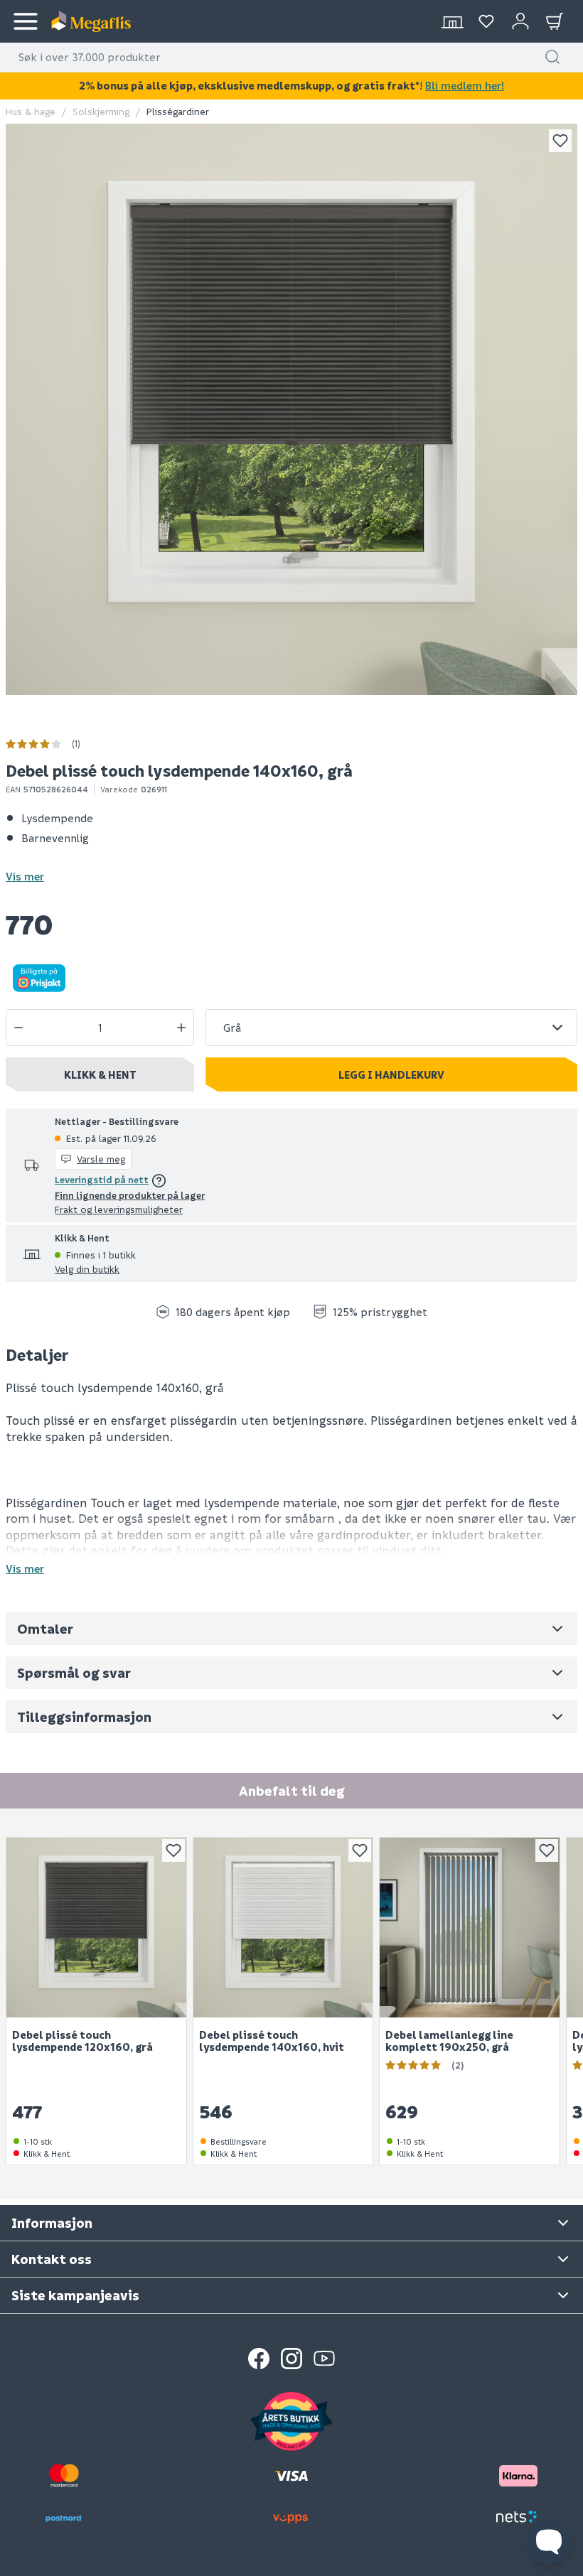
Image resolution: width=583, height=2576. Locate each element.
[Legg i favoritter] (560, 141)
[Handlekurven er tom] (555, 21)
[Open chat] (549, 2542)
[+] (181, 1028)
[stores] (452, 21)
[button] (552, 57)
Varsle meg (101, 1159)
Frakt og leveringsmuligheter (119, 1209)
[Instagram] (291, 2359)
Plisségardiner (178, 111)
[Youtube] (324, 2359)
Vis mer (25, 876)
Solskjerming (101, 111)
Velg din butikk (87, 1269)
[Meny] (26, 21)
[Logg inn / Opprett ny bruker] (520, 21)
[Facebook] (259, 2359)
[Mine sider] (486, 21)
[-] (18, 1028)
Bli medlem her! (465, 85)
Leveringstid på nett (102, 1179)
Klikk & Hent (100, 1074)
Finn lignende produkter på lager (130, 1195)
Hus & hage (31, 111)
